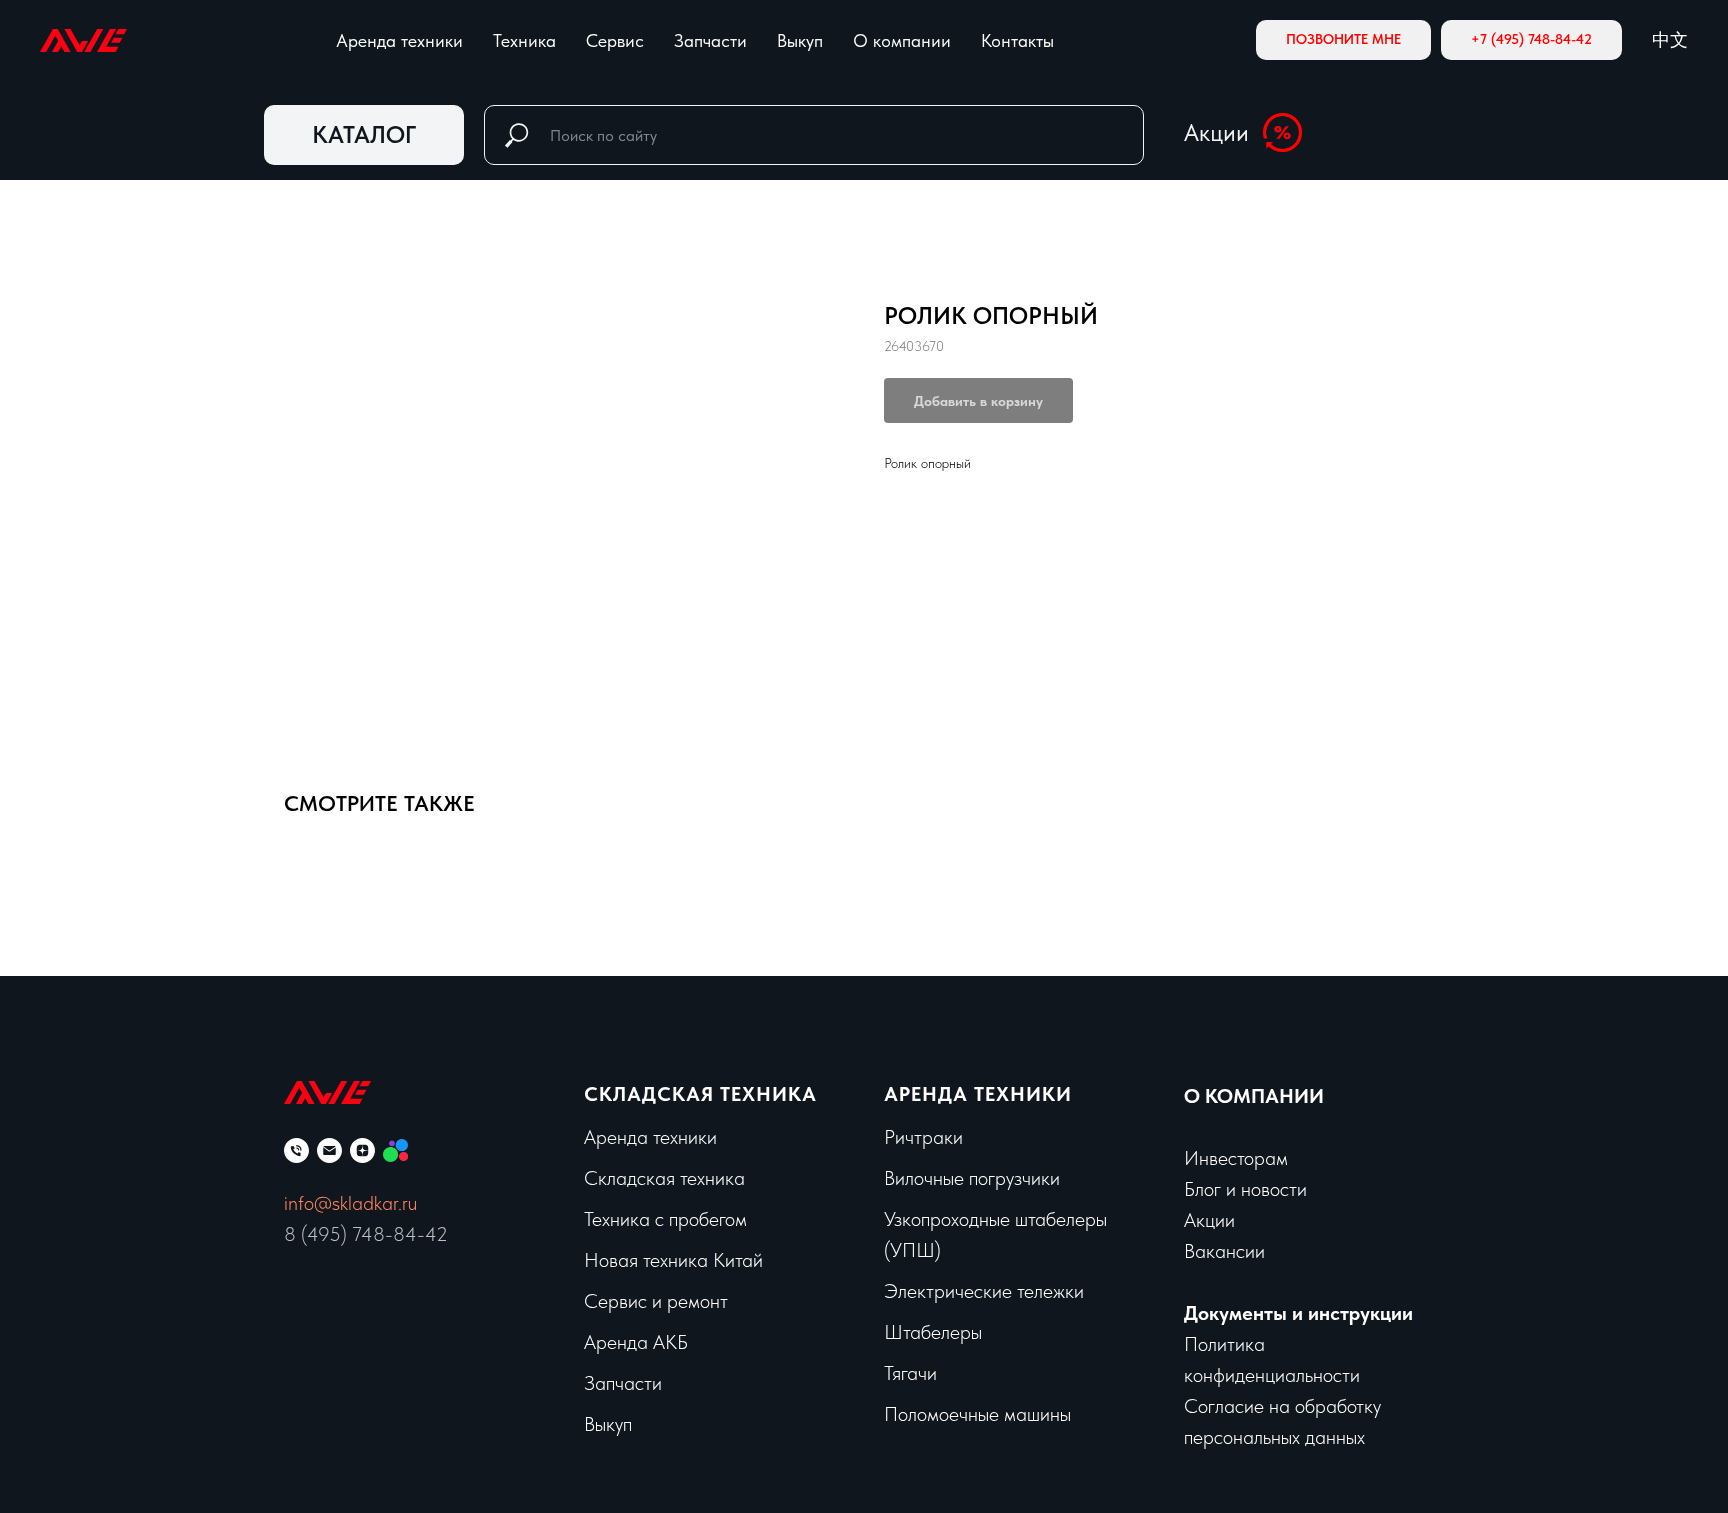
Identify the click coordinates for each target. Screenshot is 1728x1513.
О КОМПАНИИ (1254, 1096)
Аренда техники (399, 40)
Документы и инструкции (1298, 1313)
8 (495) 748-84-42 (366, 1234)
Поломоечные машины (977, 1414)
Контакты (1017, 40)
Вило (904, 1178)
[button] (1343, 40)
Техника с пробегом (665, 1219)
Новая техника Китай (673, 1260)
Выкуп (800, 40)
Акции (1216, 132)
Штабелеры (933, 1332)
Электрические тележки (984, 1291)
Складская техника (700, 1094)
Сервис (615, 40)
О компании (902, 40)
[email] (329, 1150)
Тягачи (910, 1373)
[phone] (296, 1150)
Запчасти (710, 40)
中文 (1670, 39)
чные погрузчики (992, 1178)
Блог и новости (1245, 1189)
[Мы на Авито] (395, 1150)
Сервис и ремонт (656, 1301)
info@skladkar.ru (350, 1203)
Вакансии (1224, 1251)
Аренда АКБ (636, 1342)
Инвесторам (1236, 1158)
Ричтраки (923, 1137)
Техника (524, 40)
